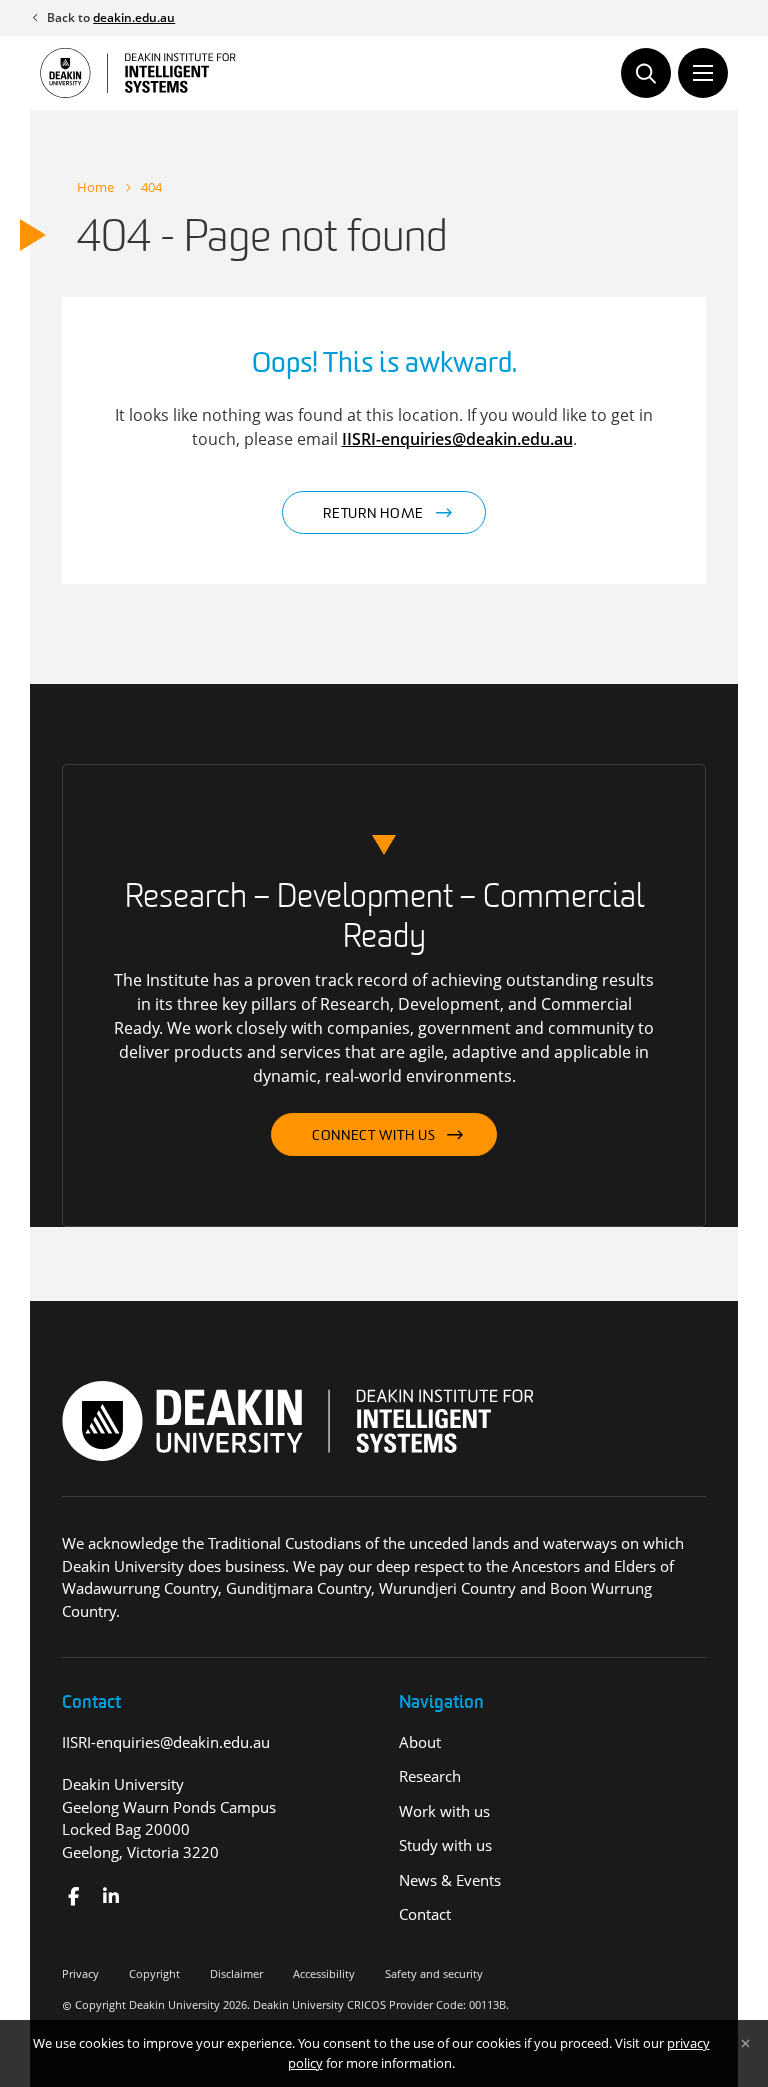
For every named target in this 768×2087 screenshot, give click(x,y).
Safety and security (434, 1973)
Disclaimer (236, 1973)
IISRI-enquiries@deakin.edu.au (457, 439)
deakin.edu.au (134, 17)
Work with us (444, 1811)
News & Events (450, 1880)
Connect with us (374, 1136)
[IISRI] (73, 1896)
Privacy (80, 1973)
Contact (425, 1914)
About (420, 1742)
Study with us (445, 1845)
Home (95, 187)
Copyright (154, 1973)
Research (430, 1776)
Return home (373, 514)
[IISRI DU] (111, 1896)
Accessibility (324, 1973)
